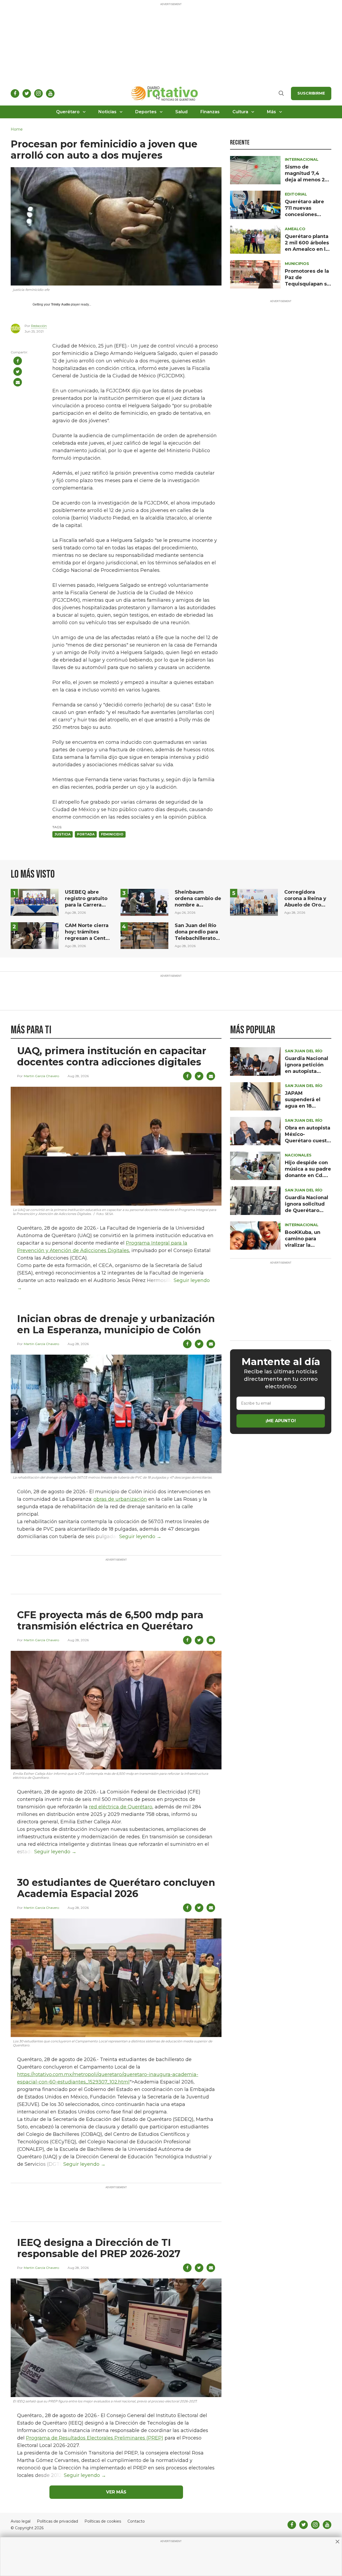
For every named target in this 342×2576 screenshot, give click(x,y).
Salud (181, 112)
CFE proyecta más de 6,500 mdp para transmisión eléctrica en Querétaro (110, 1620)
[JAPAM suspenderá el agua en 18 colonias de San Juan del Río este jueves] (255, 1096)
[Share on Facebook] (18, 361)
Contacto (136, 2521)
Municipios (297, 264)
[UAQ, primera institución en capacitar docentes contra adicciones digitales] (116, 1146)
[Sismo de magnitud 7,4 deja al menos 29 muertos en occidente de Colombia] (255, 170)
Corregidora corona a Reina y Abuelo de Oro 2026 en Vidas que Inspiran (305, 905)
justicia (63, 834)
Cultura (240, 112)
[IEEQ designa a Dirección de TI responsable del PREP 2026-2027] (116, 2337)
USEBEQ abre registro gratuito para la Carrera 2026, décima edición (86, 905)
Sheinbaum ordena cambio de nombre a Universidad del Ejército (198, 905)
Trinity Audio (61, 304)
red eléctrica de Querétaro (121, 1807)
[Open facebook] (15, 93)
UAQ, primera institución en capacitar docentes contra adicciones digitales (112, 1056)
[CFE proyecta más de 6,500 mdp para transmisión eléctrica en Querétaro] (116, 1710)
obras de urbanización (120, 1499)
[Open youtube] (50, 93)
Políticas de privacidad (57, 2521)
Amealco (295, 229)
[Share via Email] (18, 382)
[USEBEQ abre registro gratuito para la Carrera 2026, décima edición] (35, 902)
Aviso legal (21, 2521)
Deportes (146, 112)
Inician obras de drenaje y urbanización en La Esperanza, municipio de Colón (116, 1324)
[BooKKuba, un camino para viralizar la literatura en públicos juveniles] (255, 1235)
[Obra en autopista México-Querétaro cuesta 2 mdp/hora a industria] (255, 1131)
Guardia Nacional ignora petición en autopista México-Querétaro (306, 1071)
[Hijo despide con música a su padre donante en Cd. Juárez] (255, 1165)
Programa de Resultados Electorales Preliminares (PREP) (95, 2438)
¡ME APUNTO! (281, 1421)
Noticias (107, 112)
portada (86, 834)
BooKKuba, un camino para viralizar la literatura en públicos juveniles (308, 1245)
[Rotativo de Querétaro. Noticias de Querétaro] (165, 93)
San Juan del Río (304, 1051)
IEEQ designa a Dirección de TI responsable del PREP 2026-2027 (99, 2248)
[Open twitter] (27, 93)
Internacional (302, 159)
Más (271, 112)
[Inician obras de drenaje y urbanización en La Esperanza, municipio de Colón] (116, 1414)
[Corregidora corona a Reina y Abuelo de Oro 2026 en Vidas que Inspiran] (254, 902)
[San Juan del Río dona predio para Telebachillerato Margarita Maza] (144, 935)
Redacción (39, 326)
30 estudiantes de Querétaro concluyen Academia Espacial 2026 (116, 1888)
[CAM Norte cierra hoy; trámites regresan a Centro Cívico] (35, 935)
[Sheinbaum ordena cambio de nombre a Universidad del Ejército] (144, 902)
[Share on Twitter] (18, 372)
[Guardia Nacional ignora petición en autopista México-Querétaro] (255, 1061)
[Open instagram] (38, 93)
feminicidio (112, 834)
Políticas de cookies (103, 2521)
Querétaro (68, 112)
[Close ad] (337, 2542)
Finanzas (210, 112)
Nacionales (298, 1155)
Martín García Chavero (41, 1076)
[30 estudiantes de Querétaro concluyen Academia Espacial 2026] (116, 1977)
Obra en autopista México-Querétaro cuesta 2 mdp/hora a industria (308, 1141)
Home (17, 129)
